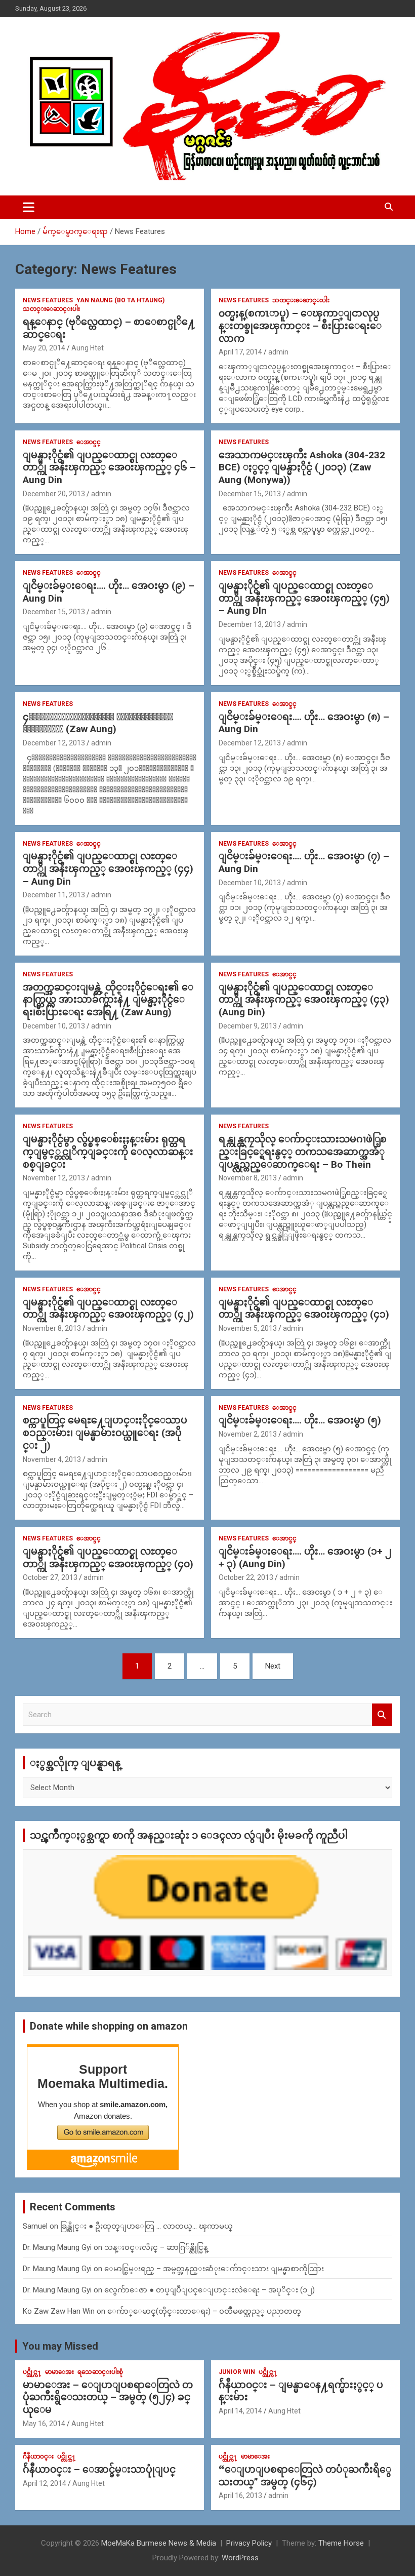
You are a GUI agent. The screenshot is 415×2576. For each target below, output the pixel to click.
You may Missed (60, 2346)
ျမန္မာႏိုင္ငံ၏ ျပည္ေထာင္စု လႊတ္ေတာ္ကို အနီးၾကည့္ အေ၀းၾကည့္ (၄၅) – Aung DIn (304, 598)
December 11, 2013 (54, 895)
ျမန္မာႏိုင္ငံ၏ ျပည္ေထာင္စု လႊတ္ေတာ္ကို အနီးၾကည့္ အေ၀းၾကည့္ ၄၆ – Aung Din (109, 467)
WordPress (240, 2558)
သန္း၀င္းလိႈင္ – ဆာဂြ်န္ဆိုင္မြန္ (156, 2247)
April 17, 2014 (240, 352)
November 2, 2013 (248, 1434)
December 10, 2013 (250, 883)
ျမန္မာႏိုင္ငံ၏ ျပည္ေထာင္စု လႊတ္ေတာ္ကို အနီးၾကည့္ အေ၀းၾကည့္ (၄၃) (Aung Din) (304, 1000)
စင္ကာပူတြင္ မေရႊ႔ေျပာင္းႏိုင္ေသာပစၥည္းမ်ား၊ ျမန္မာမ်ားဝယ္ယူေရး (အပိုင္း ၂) (105, 1433)
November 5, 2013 (248, 1328)
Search (382, 1715)
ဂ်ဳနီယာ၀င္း (38, 2456)
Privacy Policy (249, 2543)
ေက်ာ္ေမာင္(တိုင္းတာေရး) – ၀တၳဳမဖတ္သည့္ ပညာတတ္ (204, 2311)
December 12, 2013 (54, 743)
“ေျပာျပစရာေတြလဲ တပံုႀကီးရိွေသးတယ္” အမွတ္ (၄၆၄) (305, 2476)
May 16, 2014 (44, 2424)
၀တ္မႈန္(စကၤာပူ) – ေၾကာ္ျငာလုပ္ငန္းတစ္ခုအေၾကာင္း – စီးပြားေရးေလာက (300, 326)
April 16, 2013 (240, 2495)
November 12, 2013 (54, 1178)
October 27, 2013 (50, 1577)
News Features (48, 300)
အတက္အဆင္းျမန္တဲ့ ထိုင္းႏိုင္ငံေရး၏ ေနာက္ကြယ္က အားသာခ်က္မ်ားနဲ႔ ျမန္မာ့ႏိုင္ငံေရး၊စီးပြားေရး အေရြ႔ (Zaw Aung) (108, 1000)
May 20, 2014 (44, 348)
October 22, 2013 (246, 1577)
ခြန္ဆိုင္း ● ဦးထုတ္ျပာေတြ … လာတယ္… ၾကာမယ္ (147, 2226)
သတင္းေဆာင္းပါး (51, 309)
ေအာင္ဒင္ (89, 442)
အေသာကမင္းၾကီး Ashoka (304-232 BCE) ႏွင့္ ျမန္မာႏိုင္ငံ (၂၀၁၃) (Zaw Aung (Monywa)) (302, 467)
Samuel (35, 2226)
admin (278, 352)
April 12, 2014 (45, 2483)
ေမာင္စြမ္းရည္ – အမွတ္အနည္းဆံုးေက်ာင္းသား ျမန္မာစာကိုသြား (214, 2269)
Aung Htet (88, 348)
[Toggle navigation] (29, 207)
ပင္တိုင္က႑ (32, 2372)
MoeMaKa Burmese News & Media (159, 2543)
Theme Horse (341, 2543)
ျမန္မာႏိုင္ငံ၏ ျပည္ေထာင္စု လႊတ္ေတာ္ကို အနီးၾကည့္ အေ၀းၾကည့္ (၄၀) (108, 1558)
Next (273, 1666)
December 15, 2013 (250, 494)
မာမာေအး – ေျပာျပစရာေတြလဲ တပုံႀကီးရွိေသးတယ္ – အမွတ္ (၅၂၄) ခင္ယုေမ (108, 2397)
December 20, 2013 (54, 494)
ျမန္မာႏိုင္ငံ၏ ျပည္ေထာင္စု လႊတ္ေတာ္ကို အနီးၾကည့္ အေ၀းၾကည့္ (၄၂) (108, 1309)
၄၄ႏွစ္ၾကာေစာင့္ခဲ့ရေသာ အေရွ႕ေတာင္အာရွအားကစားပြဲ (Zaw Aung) (98, 723)
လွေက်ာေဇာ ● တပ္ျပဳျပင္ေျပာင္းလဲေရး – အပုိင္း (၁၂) (210, 2290)
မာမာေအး (59, 2372)
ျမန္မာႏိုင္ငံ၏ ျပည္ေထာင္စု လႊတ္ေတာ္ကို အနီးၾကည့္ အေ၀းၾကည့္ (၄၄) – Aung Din (108, 868)
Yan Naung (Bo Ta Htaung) (120, 300)
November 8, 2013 (248, 1178)
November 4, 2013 (52, 1459)
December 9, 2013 (248, 1026)
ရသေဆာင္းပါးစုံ (100, 2372)
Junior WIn (237, 2372)
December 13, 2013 (250, 624)
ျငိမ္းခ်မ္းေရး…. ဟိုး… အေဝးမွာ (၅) (300, 1420)
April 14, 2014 (240, 2411)
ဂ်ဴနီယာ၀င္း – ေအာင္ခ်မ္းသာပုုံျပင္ (99, 2469)
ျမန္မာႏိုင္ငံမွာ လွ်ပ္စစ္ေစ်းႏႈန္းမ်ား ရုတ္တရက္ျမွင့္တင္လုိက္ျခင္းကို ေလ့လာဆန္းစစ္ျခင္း (108, 1152)
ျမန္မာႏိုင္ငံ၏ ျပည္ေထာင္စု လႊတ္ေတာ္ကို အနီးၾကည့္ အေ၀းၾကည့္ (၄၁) (304, 1309)
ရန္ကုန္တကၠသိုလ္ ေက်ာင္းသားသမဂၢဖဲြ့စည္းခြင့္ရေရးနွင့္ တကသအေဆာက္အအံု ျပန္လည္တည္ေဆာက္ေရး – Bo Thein (303, 1152)
